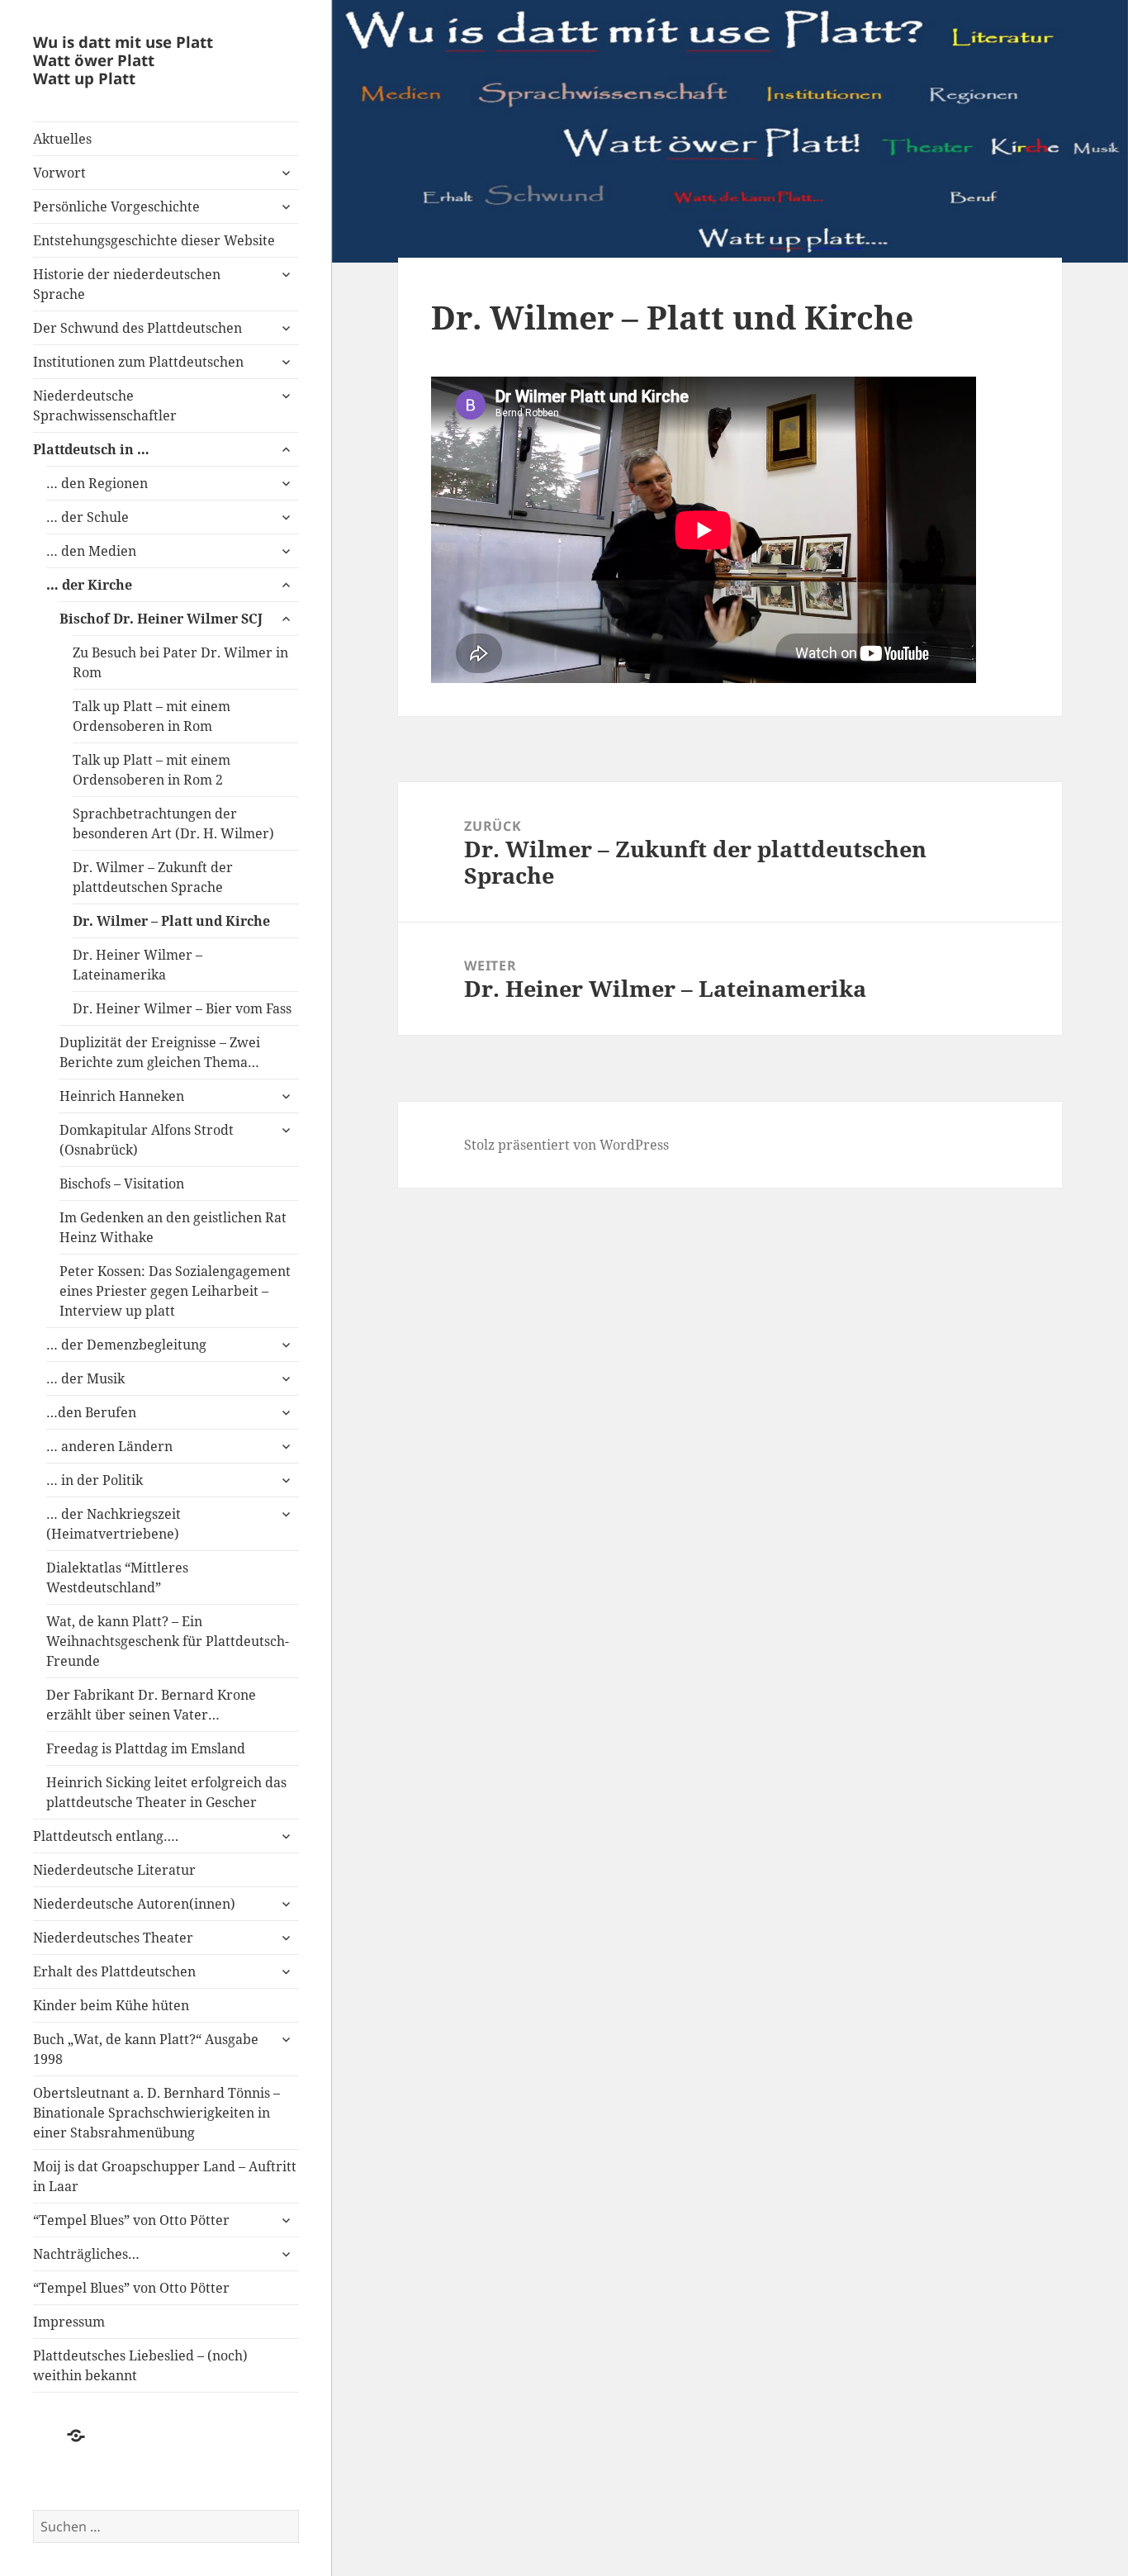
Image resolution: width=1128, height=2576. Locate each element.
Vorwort (59, 173)
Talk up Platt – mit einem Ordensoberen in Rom (152, 716)
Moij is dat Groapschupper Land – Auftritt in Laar (165, 2176)
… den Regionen (97, 483)
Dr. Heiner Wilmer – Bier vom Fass (182, 1008)
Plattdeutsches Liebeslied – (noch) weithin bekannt (140, 2365)
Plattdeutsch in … (91, 449)
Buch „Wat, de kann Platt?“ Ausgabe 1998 (146, 2049)
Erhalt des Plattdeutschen (114, 1971)
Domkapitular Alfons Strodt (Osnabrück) (147, 1140)
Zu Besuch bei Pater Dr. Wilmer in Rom (180, 662)
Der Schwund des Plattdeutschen (137, 328)
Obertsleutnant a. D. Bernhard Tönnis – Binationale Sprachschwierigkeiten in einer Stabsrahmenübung (156, 2113)
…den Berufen (91, 1412)
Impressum (69, 2322)
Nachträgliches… (86, 2254)
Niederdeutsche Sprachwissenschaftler (105, 406)
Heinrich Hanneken (122, 1096)
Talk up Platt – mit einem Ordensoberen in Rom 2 (152, 770)
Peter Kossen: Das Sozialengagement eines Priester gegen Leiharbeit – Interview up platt (175, 1291)
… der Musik (87, 1378)
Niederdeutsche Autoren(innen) (134, 1904)
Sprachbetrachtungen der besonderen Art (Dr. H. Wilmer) (173, 823)
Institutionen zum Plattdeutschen (138, 362)
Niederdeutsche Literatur (114, 1870)
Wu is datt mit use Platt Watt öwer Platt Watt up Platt (123, 60)
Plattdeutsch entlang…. (106, 1836)
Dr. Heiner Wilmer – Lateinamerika (137, 965)
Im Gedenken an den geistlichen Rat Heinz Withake (173, 1227)
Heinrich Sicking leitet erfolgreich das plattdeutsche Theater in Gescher (166, 1792)
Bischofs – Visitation (122, 1184)
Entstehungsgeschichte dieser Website (154, 240)
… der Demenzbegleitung (126, 1345)
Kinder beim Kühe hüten (111, 2005)
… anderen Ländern (109, 1446)
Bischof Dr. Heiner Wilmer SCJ (161, 619)
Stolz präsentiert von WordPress (566, 1145)
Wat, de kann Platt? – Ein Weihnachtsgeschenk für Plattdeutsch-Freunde (168, 1641)
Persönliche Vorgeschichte (116, 206)
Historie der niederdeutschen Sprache (127, 284)
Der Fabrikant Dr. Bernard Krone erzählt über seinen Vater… (151, 1705)
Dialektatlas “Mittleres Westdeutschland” (117, 1577)
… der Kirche (89, 585)
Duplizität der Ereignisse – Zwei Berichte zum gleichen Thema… (160, 1052)
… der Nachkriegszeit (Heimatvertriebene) (114, 1524)
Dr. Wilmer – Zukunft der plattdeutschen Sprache (153, 877)
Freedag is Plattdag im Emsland (146, 1748)
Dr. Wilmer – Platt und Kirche (171, 921)
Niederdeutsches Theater (113, 1938)
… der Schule (88, 517)
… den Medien (91, 551)
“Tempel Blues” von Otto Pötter (131, 2220)
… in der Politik (95, 1480)
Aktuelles (62, 139)
